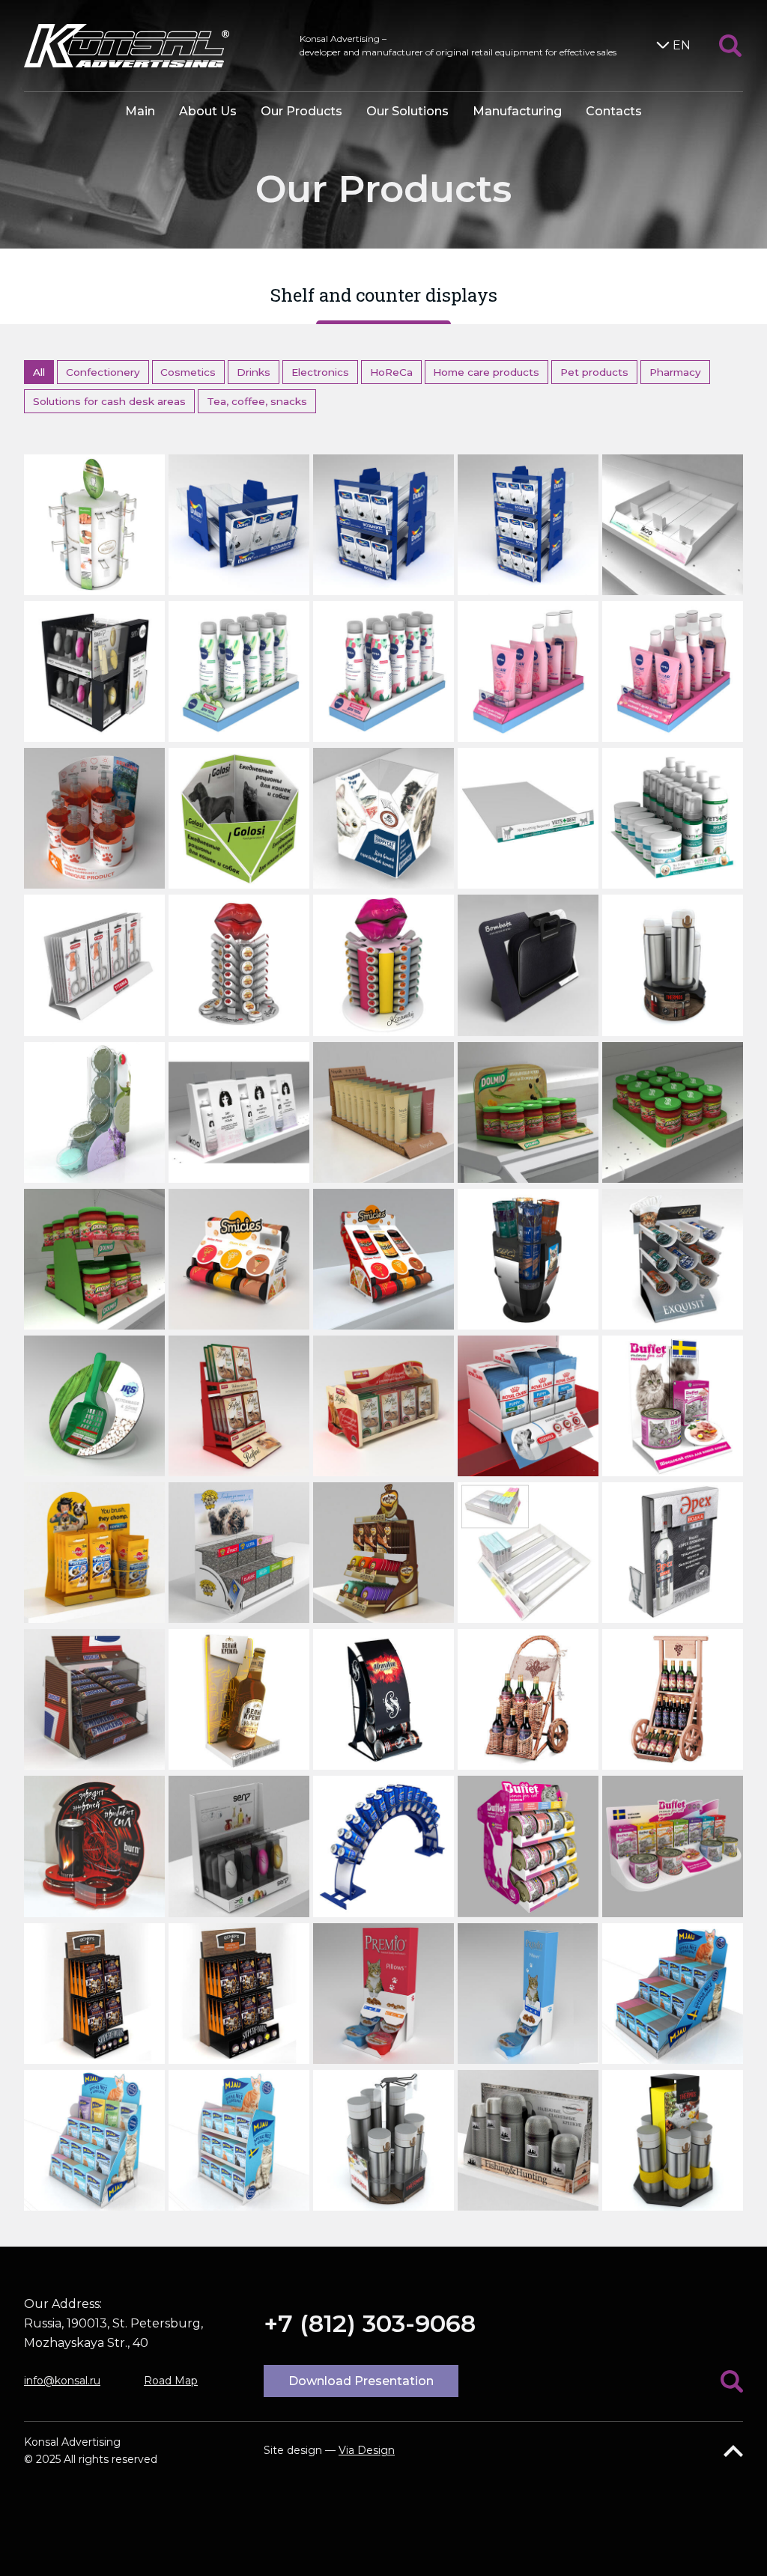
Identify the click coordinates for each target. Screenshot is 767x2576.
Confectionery (103, 372)
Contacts (614, 111)
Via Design (367, 2450)
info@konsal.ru (62, 2381)
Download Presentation (361, 2381)
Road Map (171, 2381)
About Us (208, 111)
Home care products (486, 372)
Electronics (320, 372)
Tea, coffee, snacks (257, 401)
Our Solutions (407, 111)
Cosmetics (188, 372)
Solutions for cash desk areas (109, 401)
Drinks (254, 372)
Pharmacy (675, 372)
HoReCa (391, 372)
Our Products (301, 111)
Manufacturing (517, 111)
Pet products (594, 372)
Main (140, 111)
